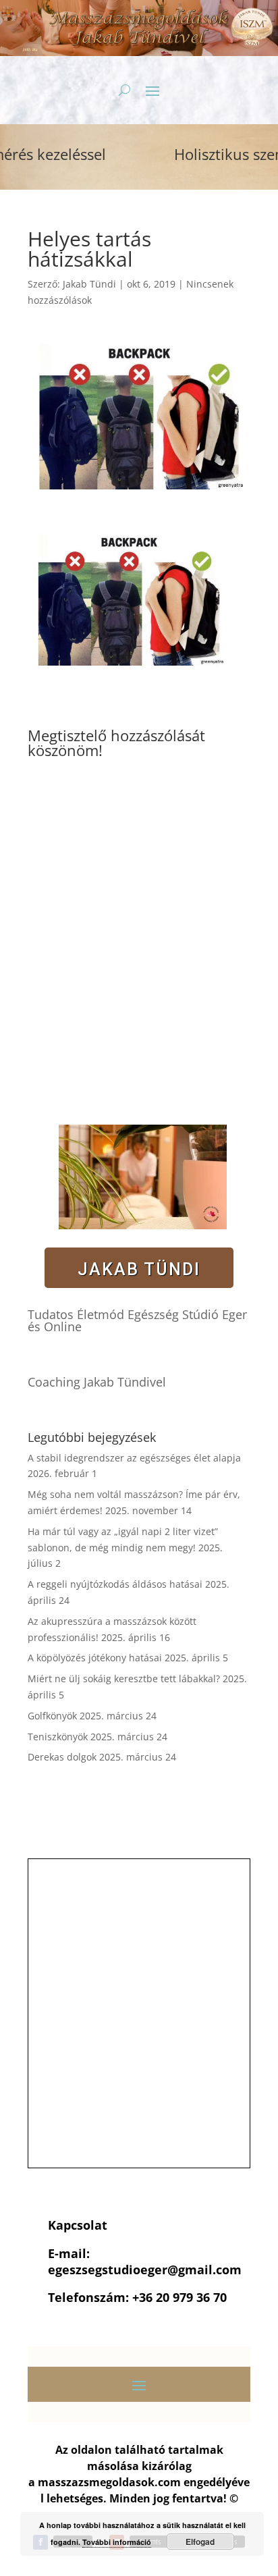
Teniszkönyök (58, 1737)
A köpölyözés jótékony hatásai (95, 1658)
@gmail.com (204, 2270)
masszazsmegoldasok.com (109, 2482)
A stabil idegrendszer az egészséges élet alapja (134, 1458)
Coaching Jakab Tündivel (97, 1382)
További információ (117, 2542)
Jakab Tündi (89, 284)
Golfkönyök (52, 1716)
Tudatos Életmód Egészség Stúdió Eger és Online (137, 1320)
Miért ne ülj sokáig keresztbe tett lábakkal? (124, 1679)
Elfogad (200, 2542)
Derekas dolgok (62, 1757)
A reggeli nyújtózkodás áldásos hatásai (115, 1584)
